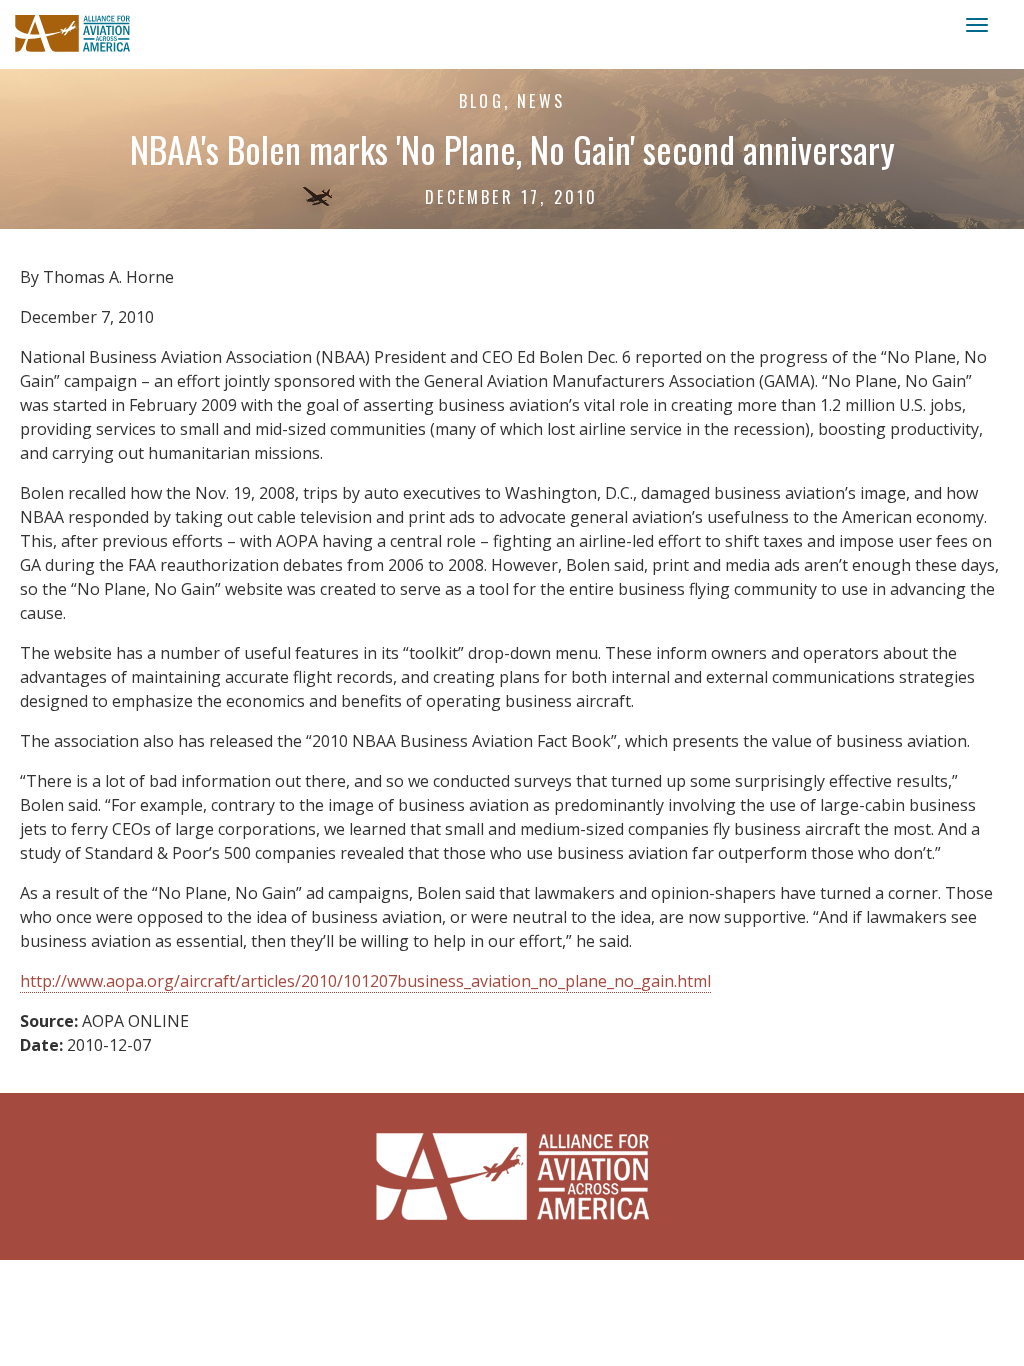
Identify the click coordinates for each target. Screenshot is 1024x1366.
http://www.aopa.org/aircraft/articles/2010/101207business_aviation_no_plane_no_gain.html (365, 981)
